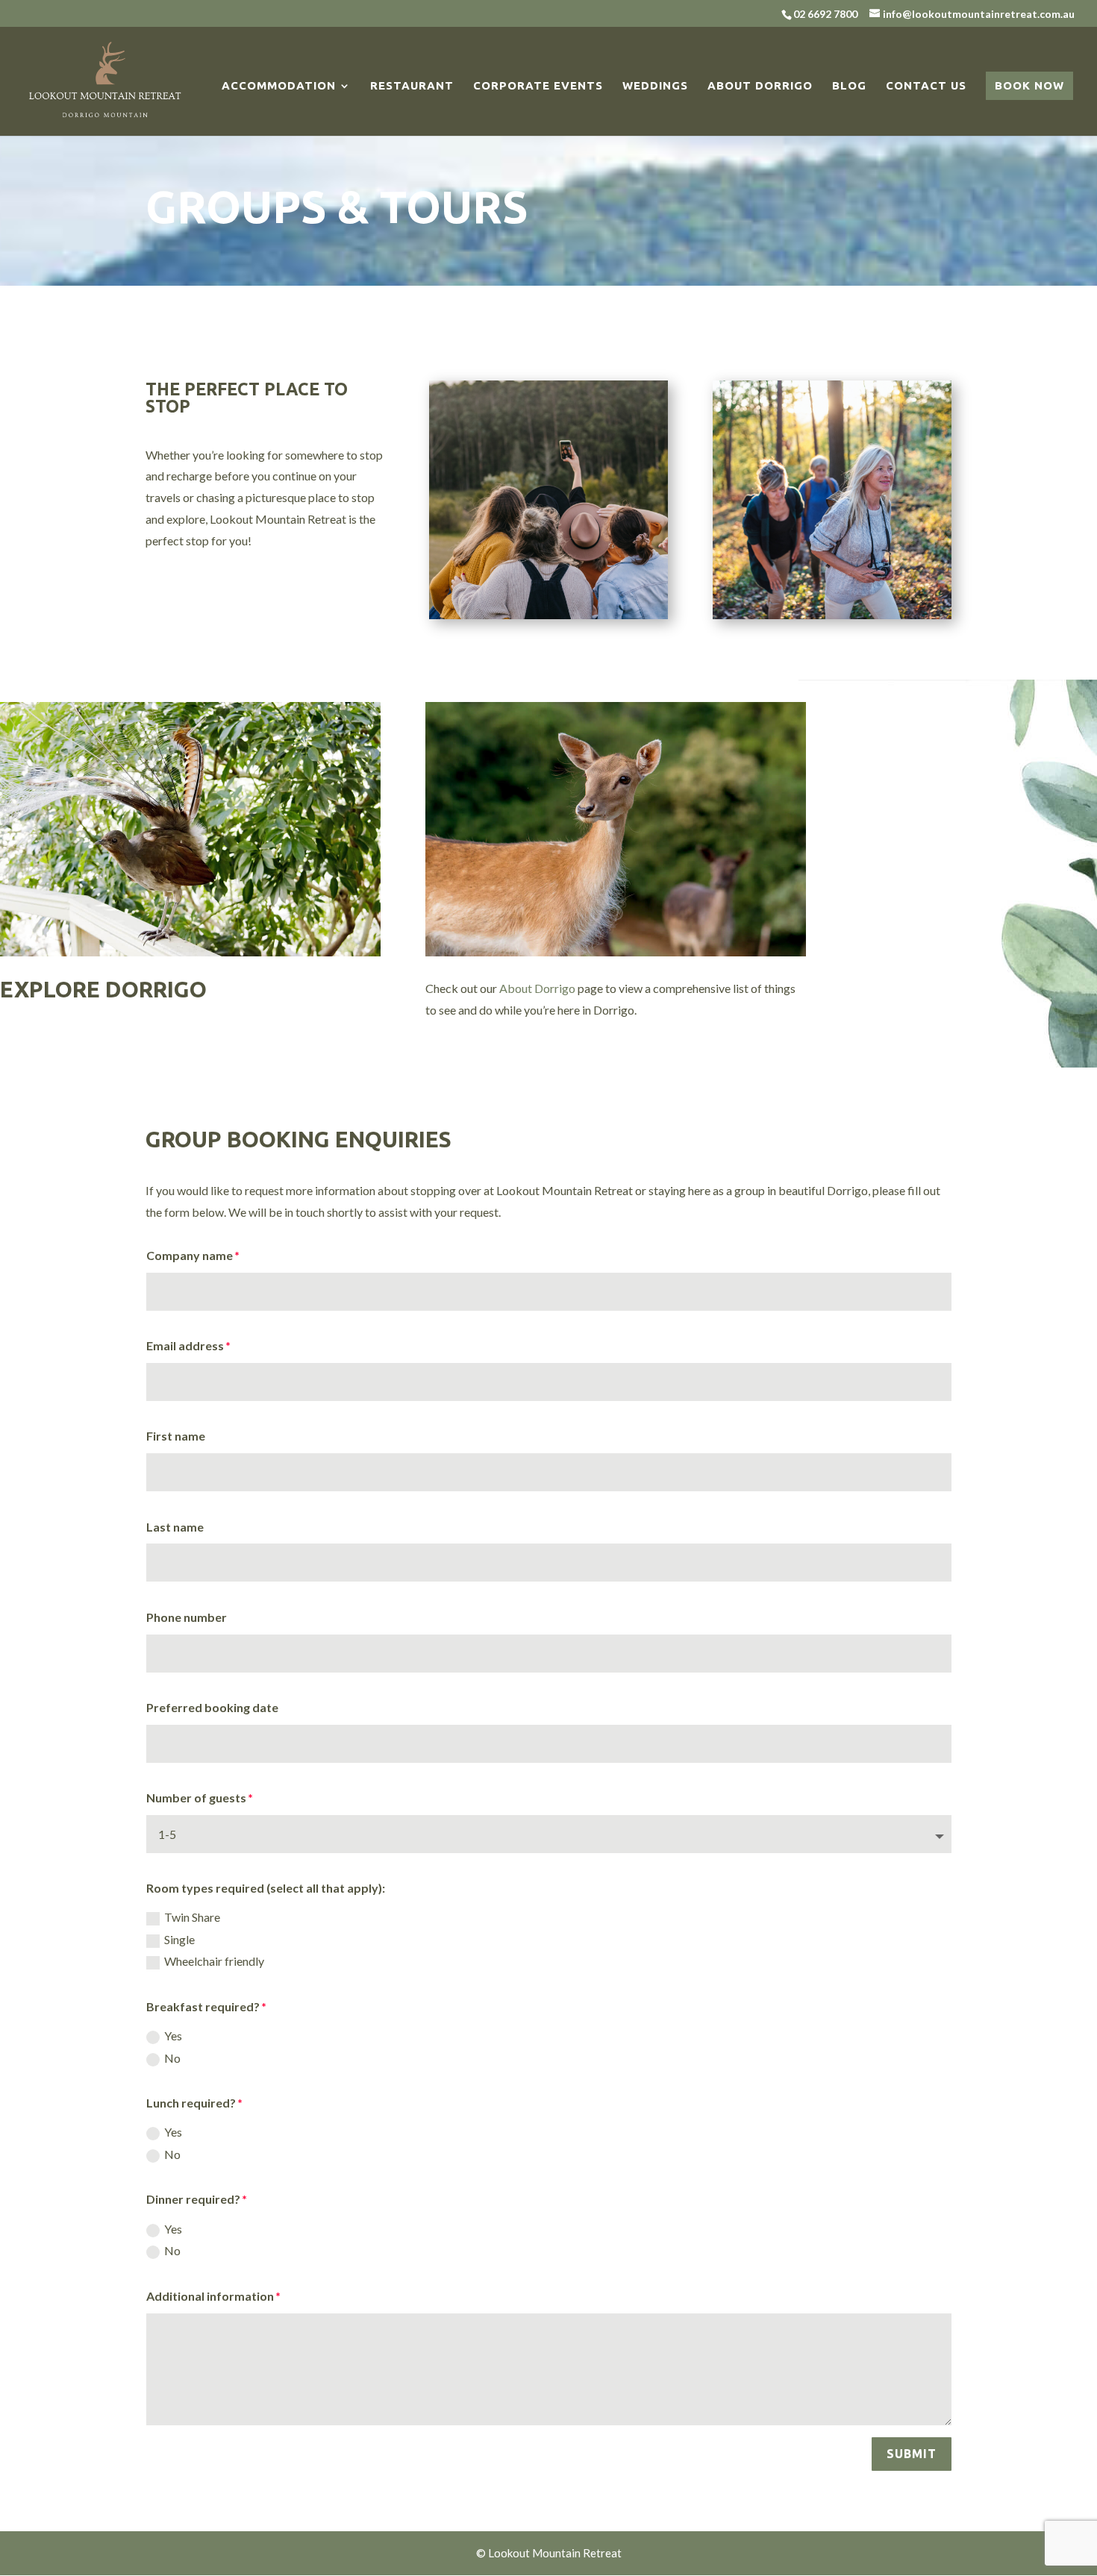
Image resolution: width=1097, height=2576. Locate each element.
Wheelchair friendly (214, 1961)
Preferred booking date (212, 1707)
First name (176, 1436)
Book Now (1029, 85)
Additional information (210, 2296)
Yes (173, 2036)
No (172, 2058)
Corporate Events (538, 86)
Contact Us (926, 86)
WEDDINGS (655, 86)
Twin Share (192, 1917)
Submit (912, 2454)
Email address (185, 1345)
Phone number (187, 1617)
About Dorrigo (760, 86)
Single (179, 1939)
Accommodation (279, 86)
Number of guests (196, 1798)
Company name (190, 1255)
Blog (849, 86)
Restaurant (412, 86)
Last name (175, 1527)
